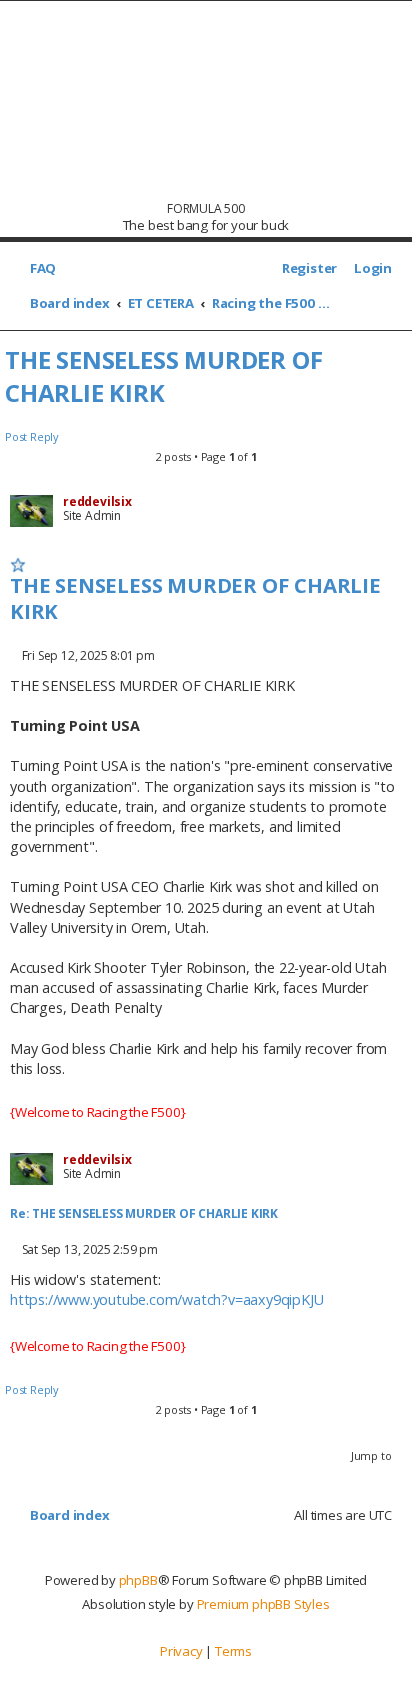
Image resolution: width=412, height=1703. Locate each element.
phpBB (138, 1580)
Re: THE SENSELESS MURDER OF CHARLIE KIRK (144, 1213)
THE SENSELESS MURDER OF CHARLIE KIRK (163, 376)
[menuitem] (38, 268)
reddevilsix (97, 501)
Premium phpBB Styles (263, 1604)
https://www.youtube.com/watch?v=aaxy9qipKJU (166, 1299)
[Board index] (206, 100)
